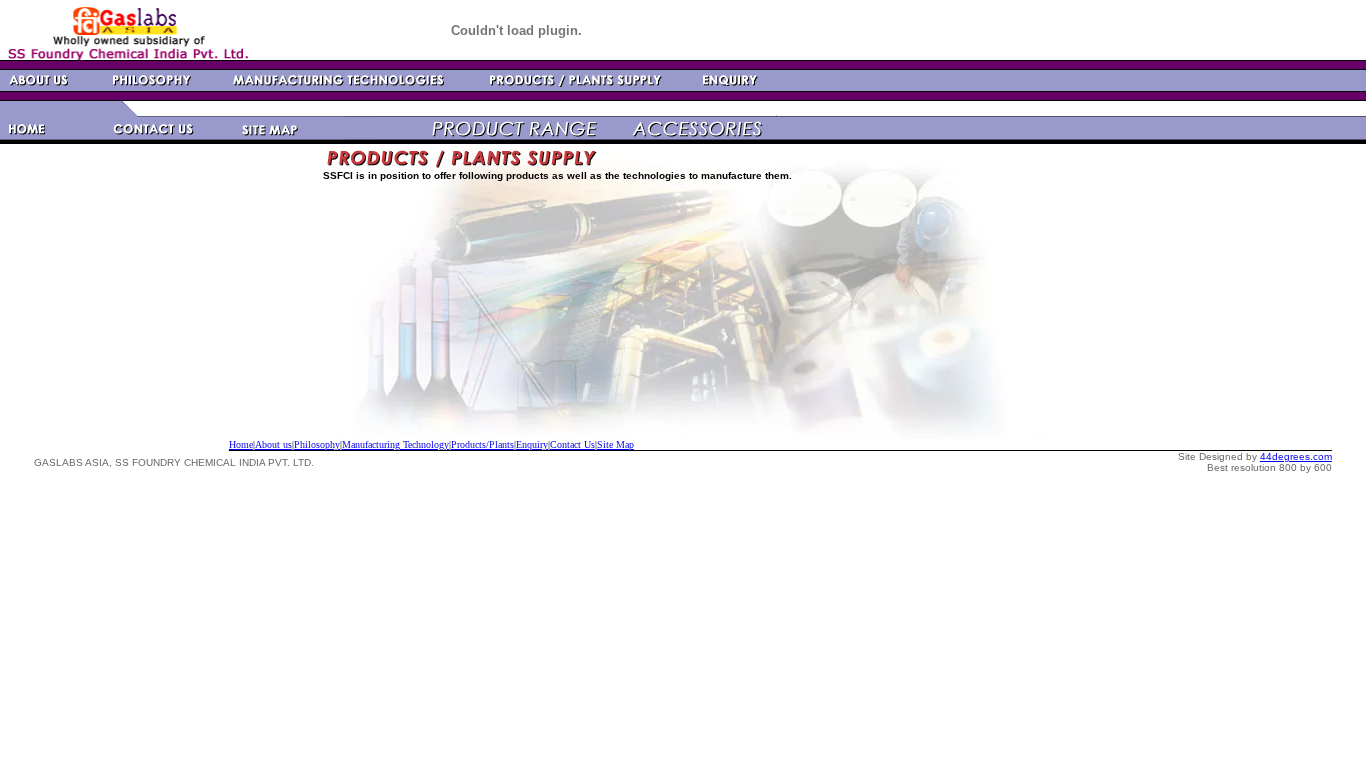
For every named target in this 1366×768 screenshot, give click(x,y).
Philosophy (317, 444)
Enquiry (532, 444)
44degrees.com (1296, 456)
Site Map (615, 444)
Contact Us (572, 444)
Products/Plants (482, 444)
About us (273, 444)
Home (241, 444)
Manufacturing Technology (395, 444)
